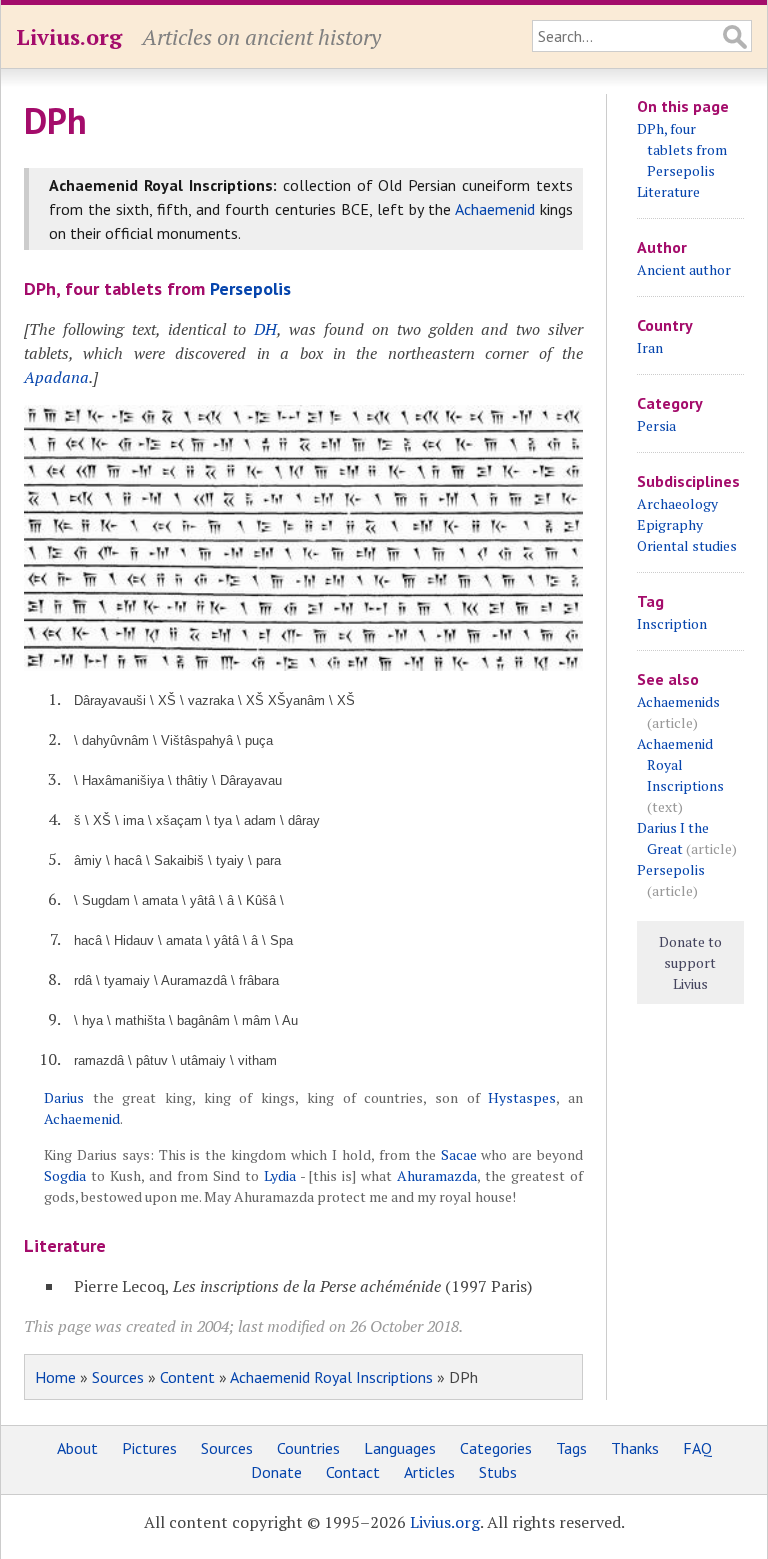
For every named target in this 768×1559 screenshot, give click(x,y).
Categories (496, 1448)
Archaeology (677, 503)
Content (187, 1377)
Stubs (498, 1472)
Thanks (635, 1448)
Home (55, 1377)
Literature (668, 191)
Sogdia (65, 1175)
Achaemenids (678, 701)
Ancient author (684, 269)
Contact (353, 1472)
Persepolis (250, 288)
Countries (308, 1448)
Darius (64, 1097)
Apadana (56, 377)
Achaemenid (495, 209)
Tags (571, 1448)
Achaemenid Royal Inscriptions (331, 1377)
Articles (429, 1472)
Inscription (672, 623)
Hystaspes (522, 1097)
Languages (400, 1448)
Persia (656, 425)
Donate (276, 1472)
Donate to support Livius (690, 962)
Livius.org (69, 36)
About (77, 1448)
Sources (118, 1377)
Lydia (280, 1175)
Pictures (149, 1448)
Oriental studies (687, 545)
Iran (650, 347)
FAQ (697, 1448)
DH (265, 329)
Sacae (459, 1154)
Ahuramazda (437, 1175)
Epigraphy (670, 524)
